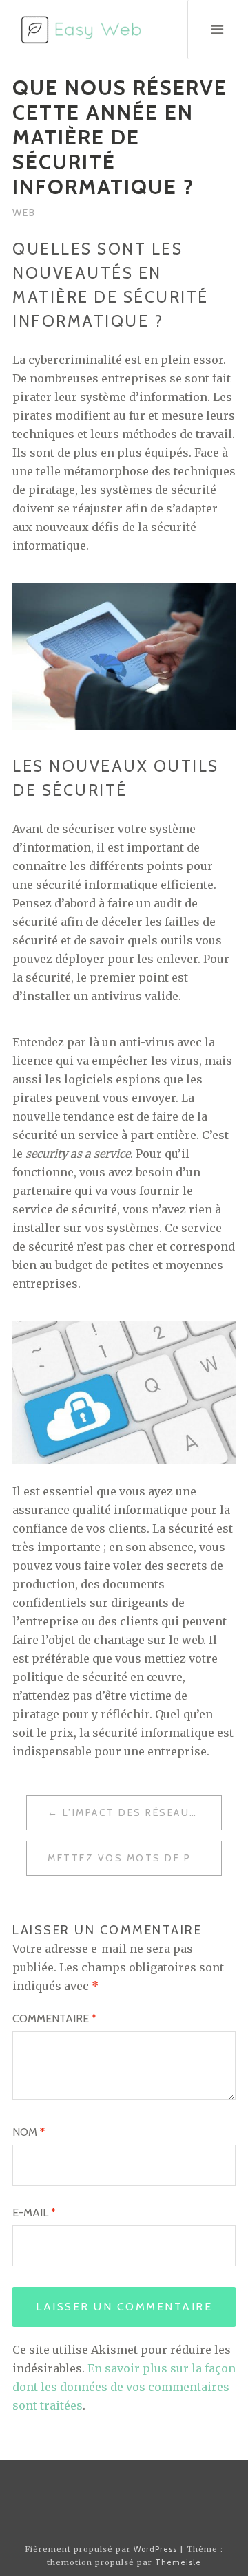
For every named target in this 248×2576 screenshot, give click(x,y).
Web (24, 213)
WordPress (155, 2549)
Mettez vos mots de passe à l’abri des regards (134, 1858)
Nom (29, 2132)
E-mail (34, 2212)
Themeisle (178, 2562)
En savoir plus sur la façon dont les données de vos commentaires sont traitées (124, 2387)
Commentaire (54, 2018)
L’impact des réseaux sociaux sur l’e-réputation (142, 1812)
